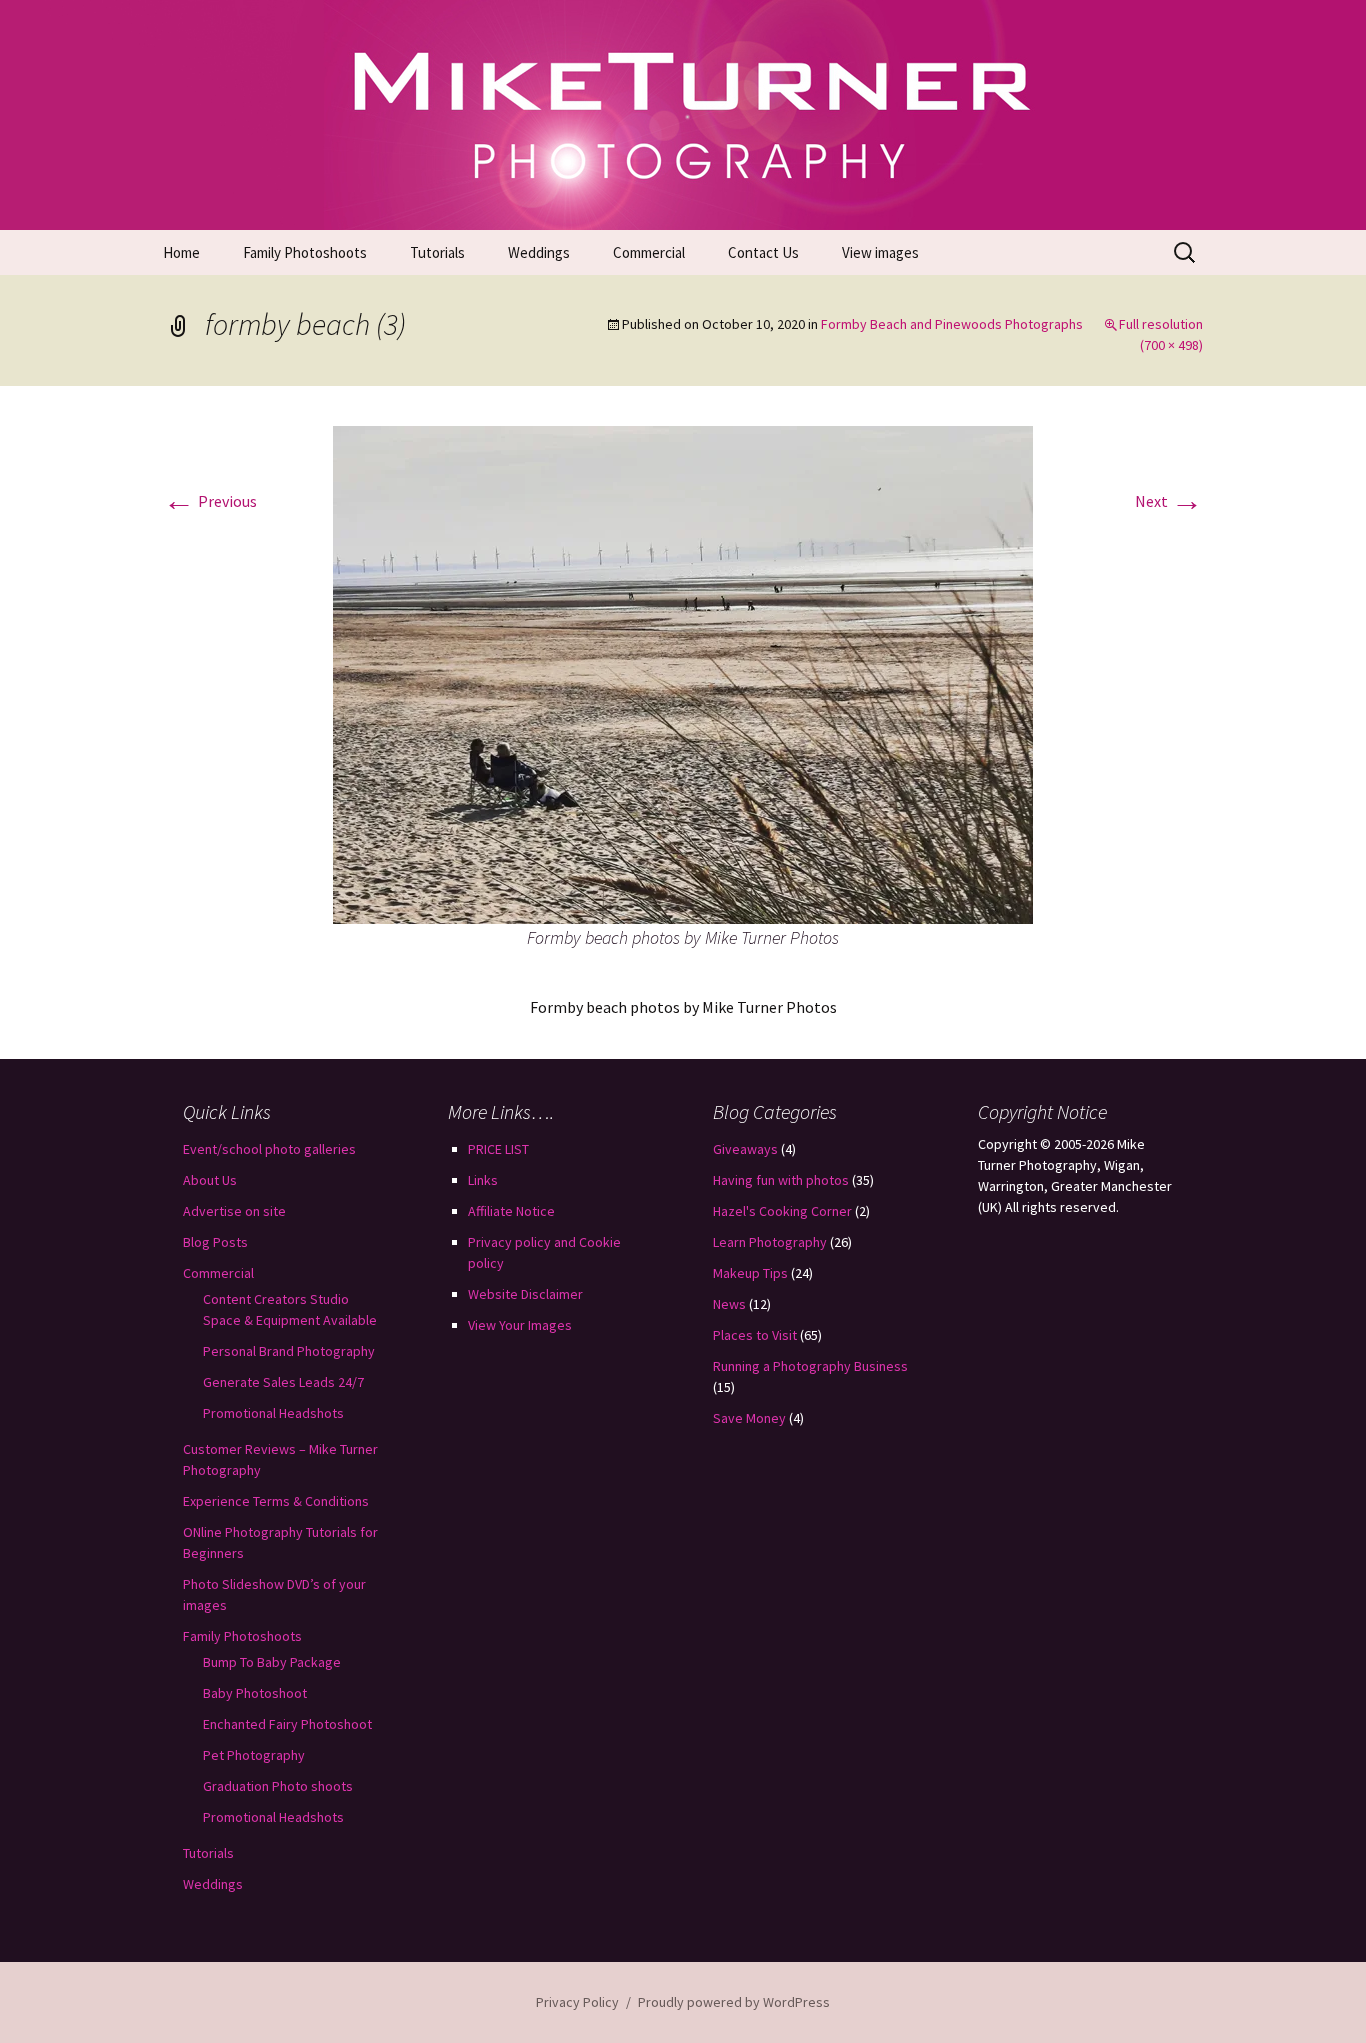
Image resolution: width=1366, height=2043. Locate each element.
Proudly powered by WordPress (734, 2002)
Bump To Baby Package (272, 1662)
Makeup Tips (750, 1273)
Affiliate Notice (511, 1211)
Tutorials (437, 252)
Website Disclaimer (525, 1294)
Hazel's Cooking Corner (782, 1211)
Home (181, 252)
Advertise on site (234, 1211)
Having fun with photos (781, 1180)
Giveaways (745, 1149)
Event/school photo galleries (269, 1149)
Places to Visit (755, 1335)
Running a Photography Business (810, 1366)
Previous (210, 501)
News (729, 1304)
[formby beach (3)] (683, 673)
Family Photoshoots (305, 252)
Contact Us (763, 252)
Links (483, 1180)
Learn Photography (770, 1242)
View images (880, 252)
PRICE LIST (498, 1149)
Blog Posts (215, 1242)
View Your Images (520, 1325)
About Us (210, 1180)
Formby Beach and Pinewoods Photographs (952, 324)
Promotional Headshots (273, 1413)
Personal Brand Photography (289, 1351)
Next (1169, 501)
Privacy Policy (577, 2002)
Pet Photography (254, 1755)
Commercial (649, 252)
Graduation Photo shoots (278, 1786)
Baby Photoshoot (255, 1693)
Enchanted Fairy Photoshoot (287, 1724)
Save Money (749, 1418)
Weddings (539, 252)
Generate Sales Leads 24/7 (283, 1382)
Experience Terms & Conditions (276, 1501)
